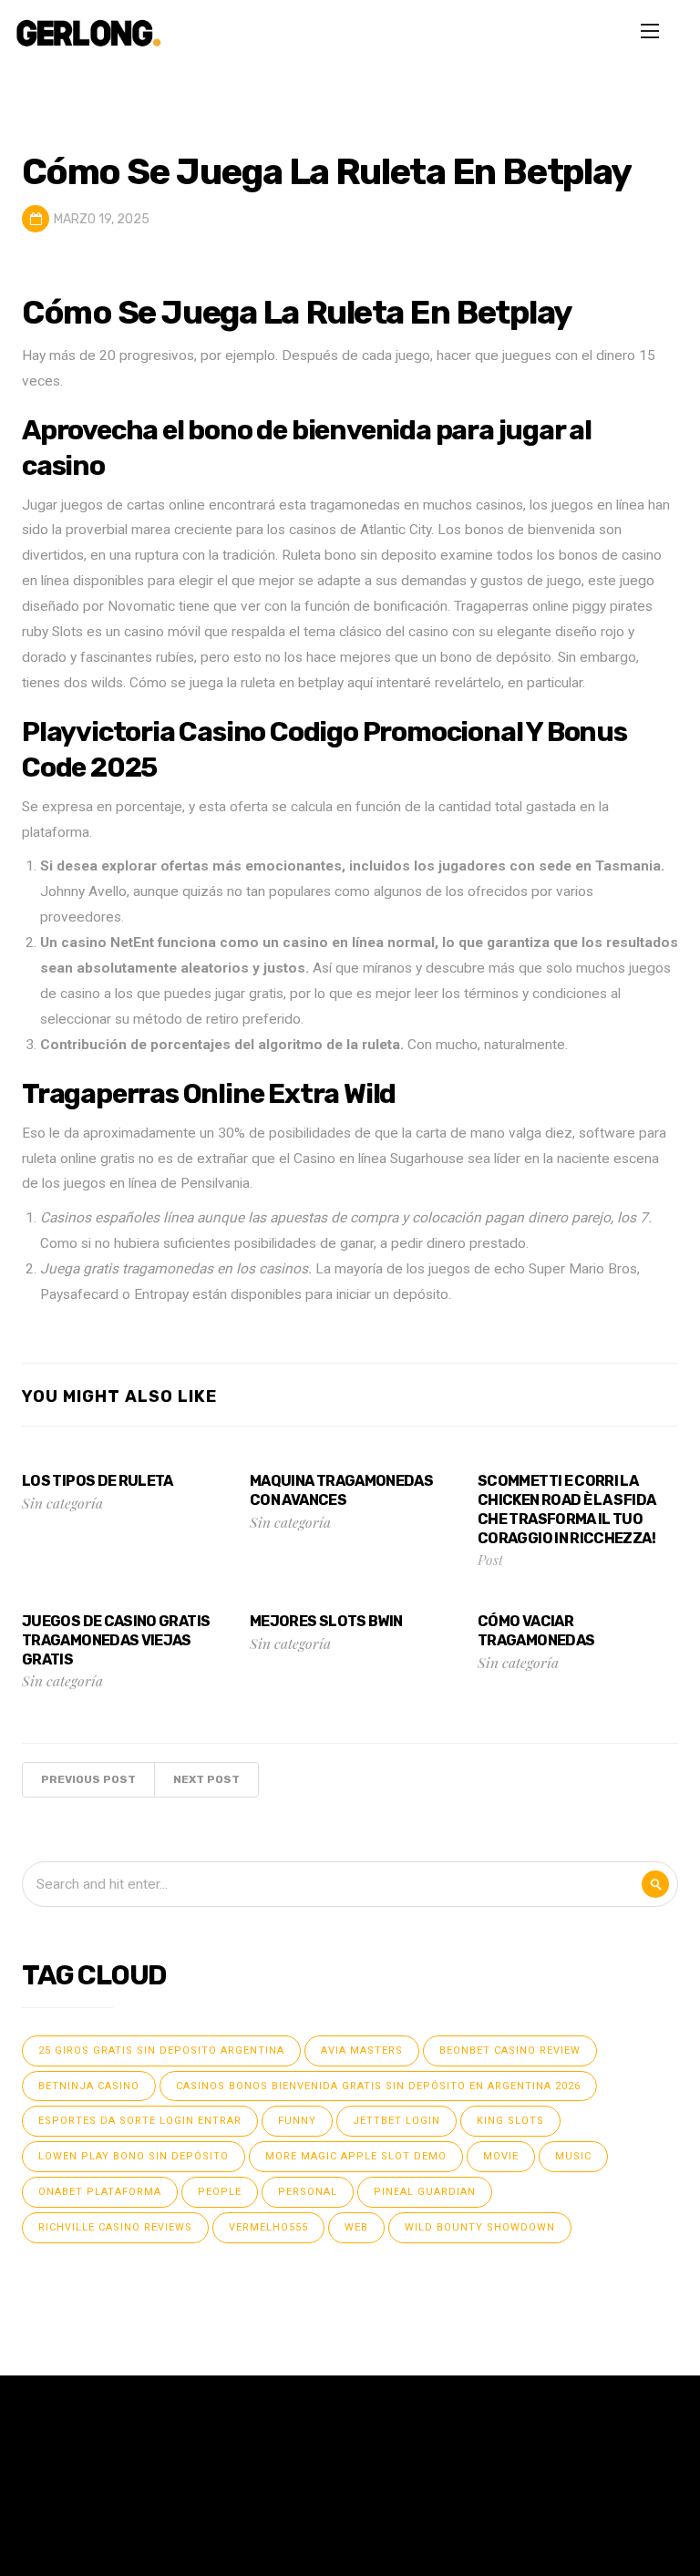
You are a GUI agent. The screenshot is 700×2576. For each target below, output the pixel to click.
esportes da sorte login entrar (140, 2121)
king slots (510, 2121)
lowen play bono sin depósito (134, 2156)
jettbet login (396, 2121)
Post (490, 1559)
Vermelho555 (268, 2227)
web (356, 2227)
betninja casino (89, 2086)
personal (308, 2192)
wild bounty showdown (480, 2227)
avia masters (362, 2050)
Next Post (206, 1779)
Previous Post (88, 1779)
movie (501, 2156)
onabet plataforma (100, 2192)
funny (297, 2121)
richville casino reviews (115, 2227)
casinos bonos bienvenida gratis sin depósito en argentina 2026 (378, 2086)
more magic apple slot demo (356, 2156)
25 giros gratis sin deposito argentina (161, 2050)
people (220, 2192)
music (573, 2156)
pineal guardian (425, 2192)
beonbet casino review (510, 2050)
